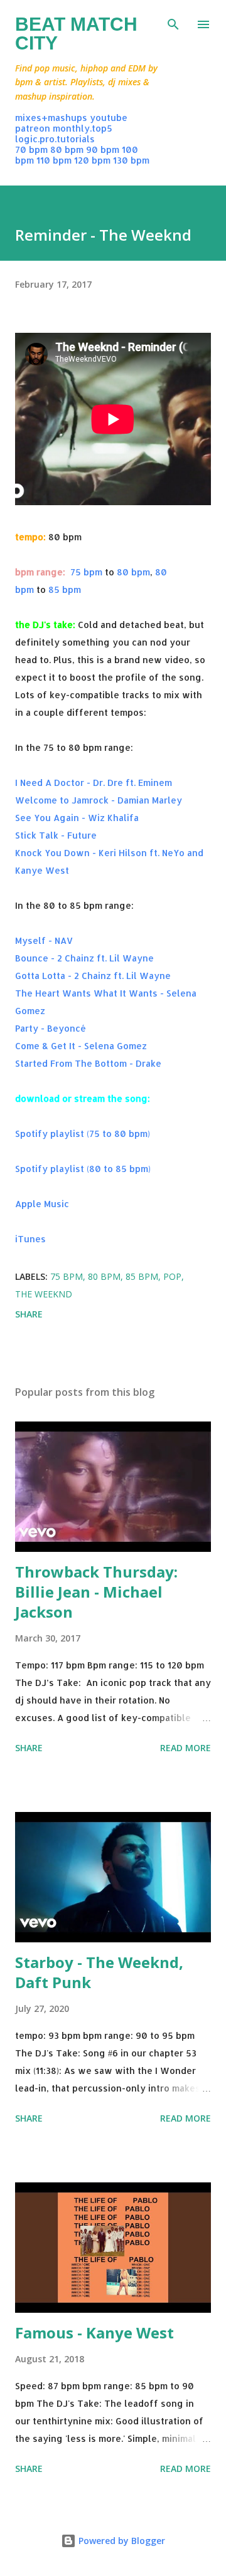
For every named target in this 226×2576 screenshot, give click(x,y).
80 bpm (67, 149)
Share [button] (29, 1314)
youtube (109, 118)
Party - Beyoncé (51, 1028)
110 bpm (54, 160)
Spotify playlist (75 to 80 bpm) (83, 1134)
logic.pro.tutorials (55, 139)
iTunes (30, 1239)
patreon (33, 128)
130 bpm (131, 160)
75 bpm (86, 572)
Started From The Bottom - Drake (88, 1063)
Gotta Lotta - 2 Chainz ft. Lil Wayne (93, 976)
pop (172, 1276)
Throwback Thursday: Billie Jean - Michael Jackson (96, 1592)
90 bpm (103, 149)
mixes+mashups (51, 118)
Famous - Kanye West (94, 2333)
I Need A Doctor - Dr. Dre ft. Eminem (94, 783)
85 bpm (65, 589)
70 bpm (31, 149)
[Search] (173, 23)
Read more (186, 1748)
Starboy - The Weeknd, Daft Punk (99, 1972)
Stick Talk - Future (56, 835)
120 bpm (92, 160)
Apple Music (42, 1204)
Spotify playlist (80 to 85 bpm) (83, 1169)
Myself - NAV (44, 940)
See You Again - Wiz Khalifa (77, 818)
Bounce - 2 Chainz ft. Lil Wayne (84, 958)
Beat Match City (76, 34)
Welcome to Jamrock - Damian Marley (99, 800)
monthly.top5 (83, 128)
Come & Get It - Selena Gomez (81, 1046)
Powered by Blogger (121, 2541)
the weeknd (44, 1294)
